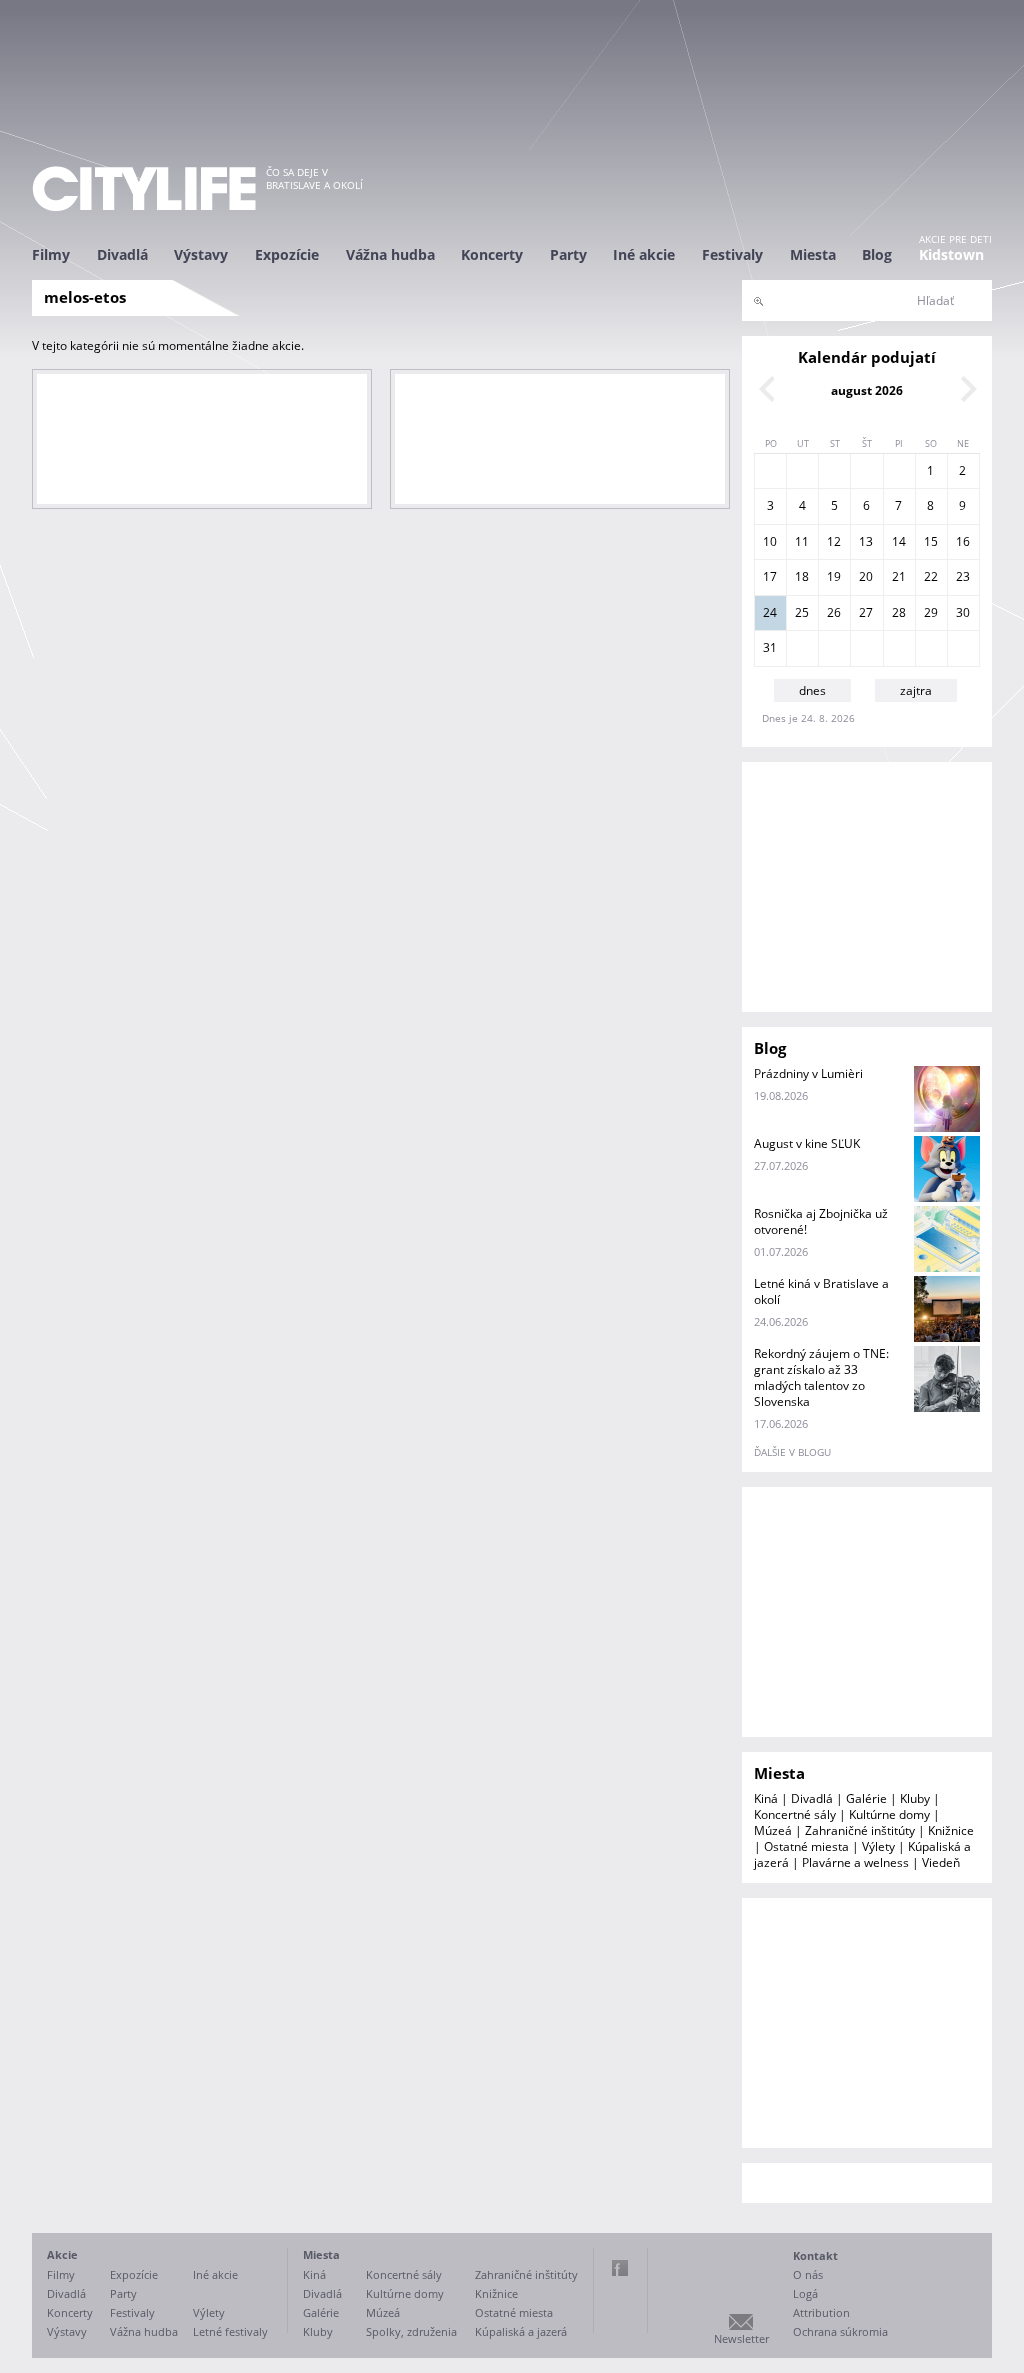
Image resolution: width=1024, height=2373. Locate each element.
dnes (812, 690)
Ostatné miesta (806, 1846)
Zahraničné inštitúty (860, 1830)
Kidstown (951, 254)
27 (866, 612)
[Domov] (144, 188)
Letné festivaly (230, 2331)
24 (770, 612)
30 (963, 612)
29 (931, 612)
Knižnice (951, 1830)
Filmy (51, 254)
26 (834, 612)
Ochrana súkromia (840, 2331)
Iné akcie (644, 254)
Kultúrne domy (889, 1814)
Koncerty (492, 254)
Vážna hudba (390, 254)
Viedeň (941, 1862)
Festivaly (732, 254)
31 (770, 647)
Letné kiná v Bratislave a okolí (821, 1291)
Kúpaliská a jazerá (521, 2331)
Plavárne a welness (855, 1862)
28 (899, 612)
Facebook (620, 2268)
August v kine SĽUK (807, 1143)
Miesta (813, 254)
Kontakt (815, 2255)
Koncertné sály (795, 1814)
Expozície (287, 254)
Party (568, 254)
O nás (808, 2274)
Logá (805, 2293)
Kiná (766, 1798)
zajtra (916, 690)
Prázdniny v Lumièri (808, 1073)
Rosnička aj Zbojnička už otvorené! (821, 1221)
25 (802, 612)
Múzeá (773, 1830)
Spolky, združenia (411, 2331)
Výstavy (201, 254)
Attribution (821, 2312)
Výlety (878, 1846)
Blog (877, 254)
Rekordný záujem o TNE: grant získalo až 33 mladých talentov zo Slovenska (821, 1377)
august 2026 (867, 390)
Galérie (866, 1798)
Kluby (915, 1798)
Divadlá (122, 254)
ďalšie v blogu (792, 1452)
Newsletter (741, 2338)
